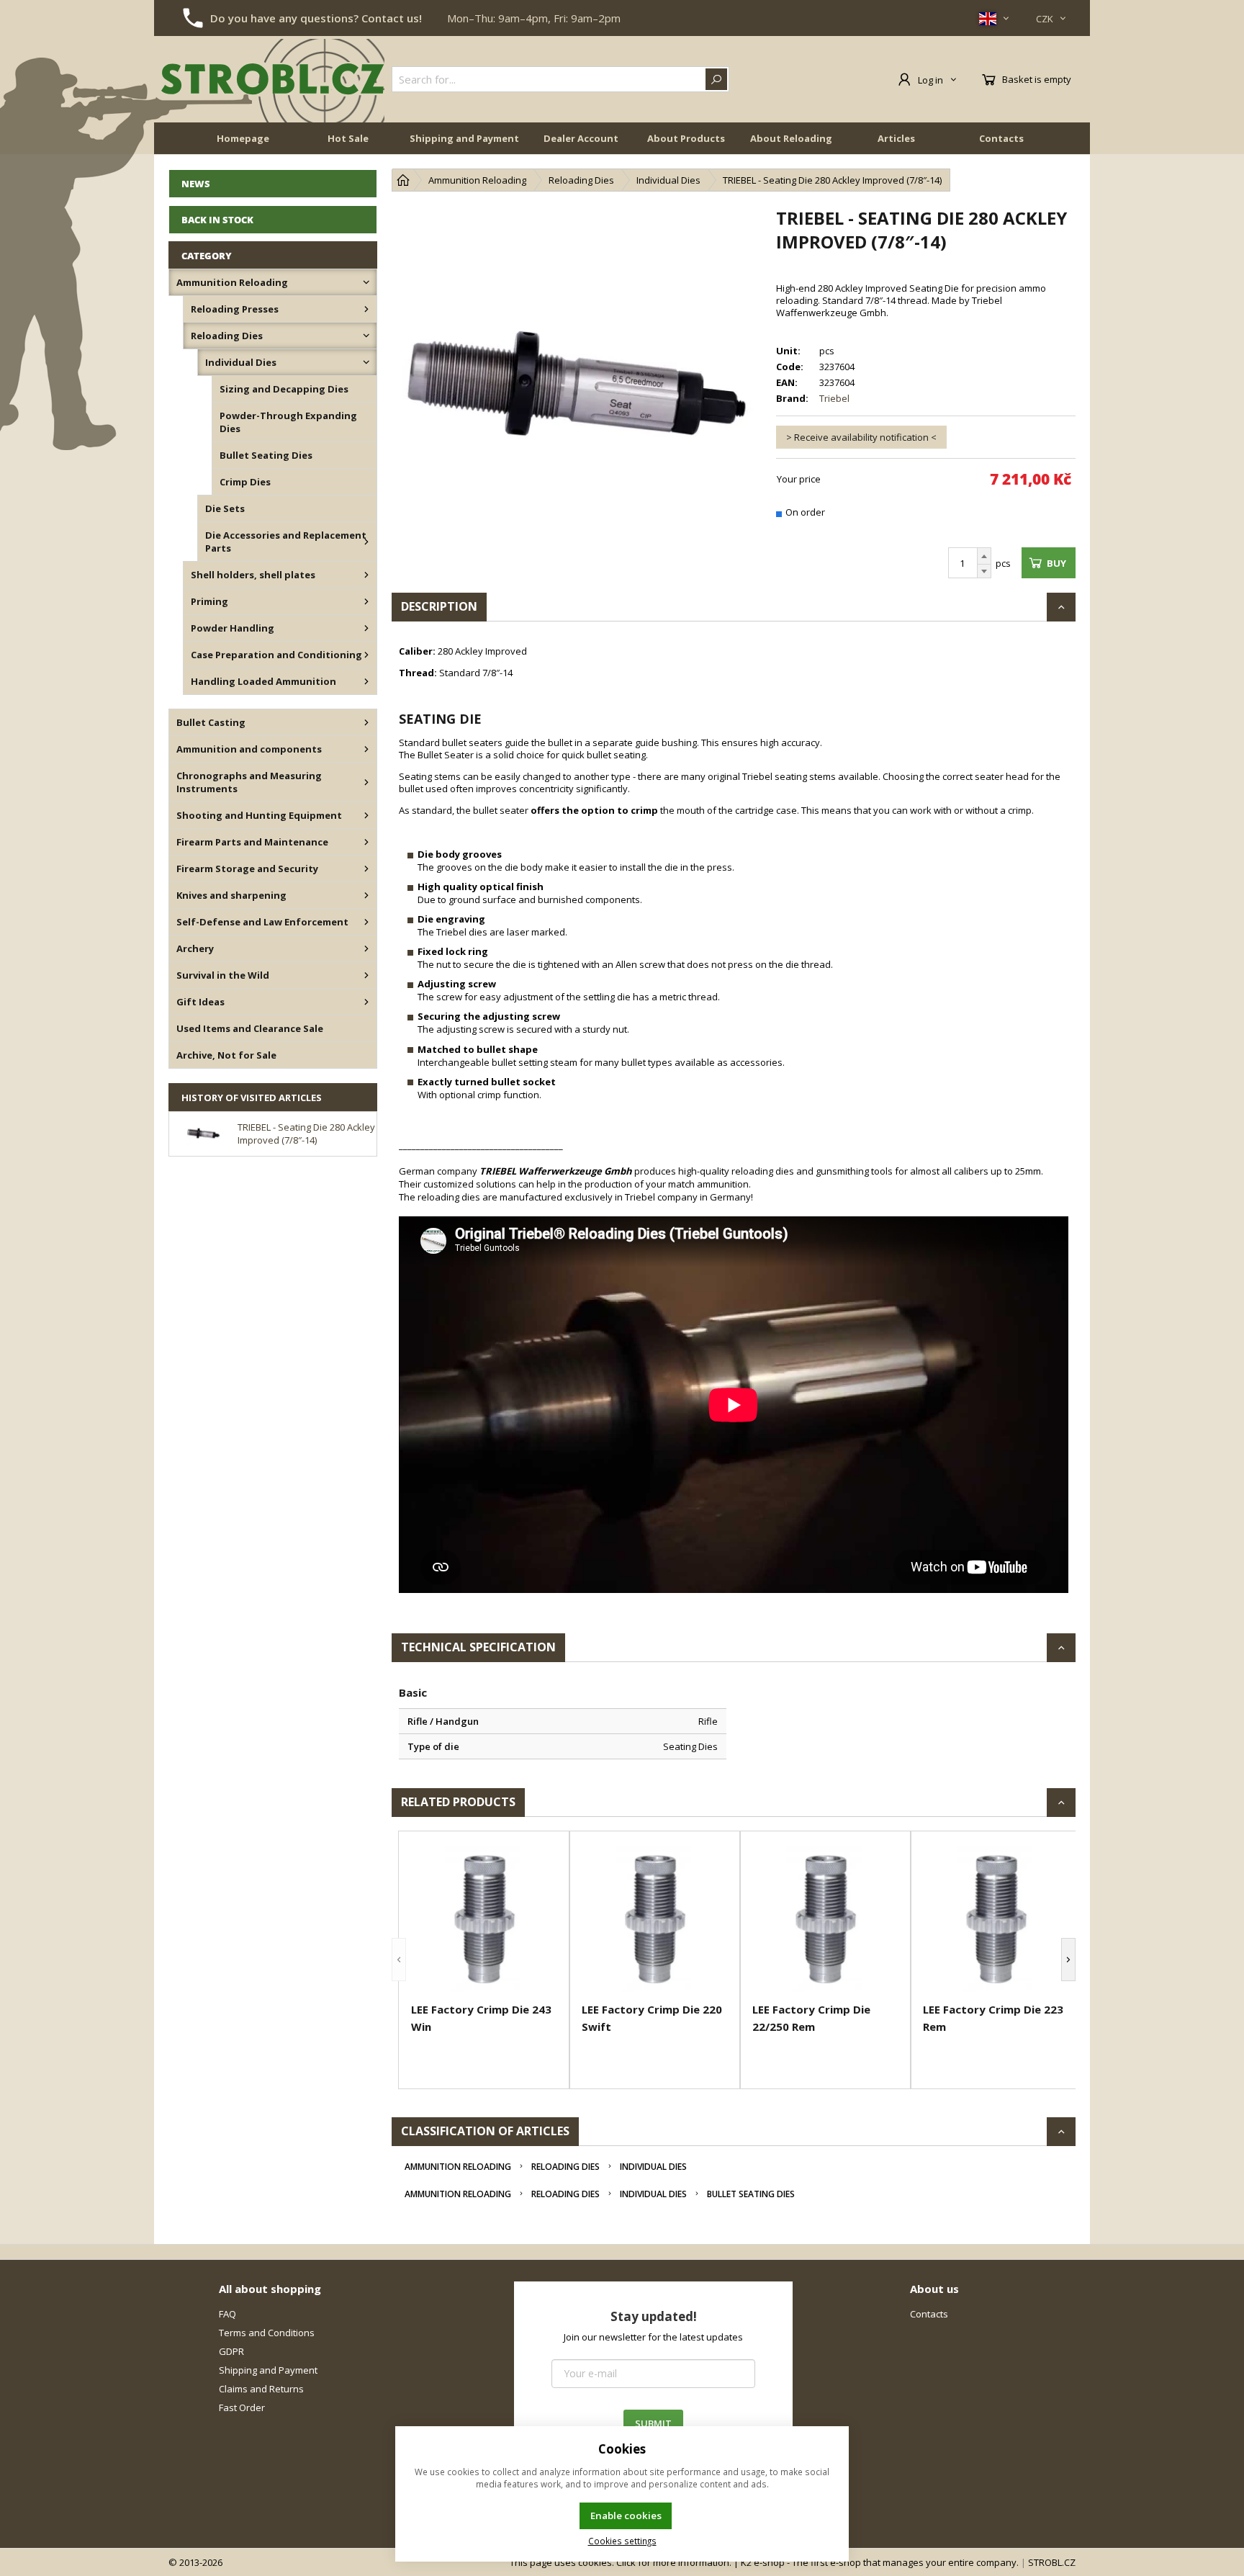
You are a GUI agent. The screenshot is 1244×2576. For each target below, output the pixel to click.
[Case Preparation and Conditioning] (366, 655)
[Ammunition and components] (366, 749)
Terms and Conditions (267, 2333)
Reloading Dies (565, 2167)
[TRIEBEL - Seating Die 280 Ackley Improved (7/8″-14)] (577, 391)
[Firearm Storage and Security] (366, 869)
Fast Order (242, 2407)
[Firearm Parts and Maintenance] (366, 842)
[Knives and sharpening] (366, 895)
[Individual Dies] (366, 362)
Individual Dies (653, 2167)
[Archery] (366, 948)
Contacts (1001, 138)
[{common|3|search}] (716, 79)
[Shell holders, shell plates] (366, 575)
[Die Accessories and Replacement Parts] (366, 542)
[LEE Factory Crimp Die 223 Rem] (996, 1919)
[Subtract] (984, 571)
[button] (399, 1960)
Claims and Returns (261, 2389)
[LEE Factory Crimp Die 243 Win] (484, 1919)
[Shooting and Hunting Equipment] (366, 815)
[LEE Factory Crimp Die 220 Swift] (655, 1919)
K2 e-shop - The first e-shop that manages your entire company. (880, 2562)
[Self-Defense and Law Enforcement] (366, 922)
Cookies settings (622, 2541)
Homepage (243, 138)
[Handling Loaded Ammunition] (366, 681)
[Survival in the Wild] (366, 975)
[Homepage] (403, 180)
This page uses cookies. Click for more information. (621, 2562)
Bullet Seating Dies (751, 2194)
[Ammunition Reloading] (366, 282)
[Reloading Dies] (366, 336)
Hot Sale (348, 138)
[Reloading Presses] (366, 309)
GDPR (231, 2351)
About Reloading (791, 138)
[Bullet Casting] (366, 722)
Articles (896, 138)
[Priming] (366, 601)
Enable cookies (626, 2516)
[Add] (984, 556)
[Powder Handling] (366, 628)
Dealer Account (581, 138)
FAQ (227, 2314)
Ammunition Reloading (458, 2167)
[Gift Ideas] (366, 1002)
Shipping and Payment (464, 138)
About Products (686, 138)
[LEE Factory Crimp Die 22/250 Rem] (825, 1919)
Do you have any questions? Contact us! (316, 18)
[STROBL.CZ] (273, 79)
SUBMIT (653, 2423)
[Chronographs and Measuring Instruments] (366, 782)
